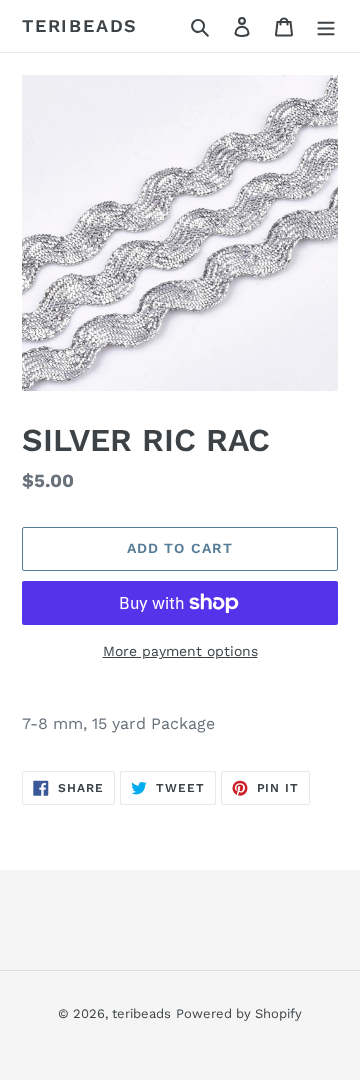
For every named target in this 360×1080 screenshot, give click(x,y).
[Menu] (326, 26)
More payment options (180, 651)
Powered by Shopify (239, 1013)
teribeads (80, 25)
